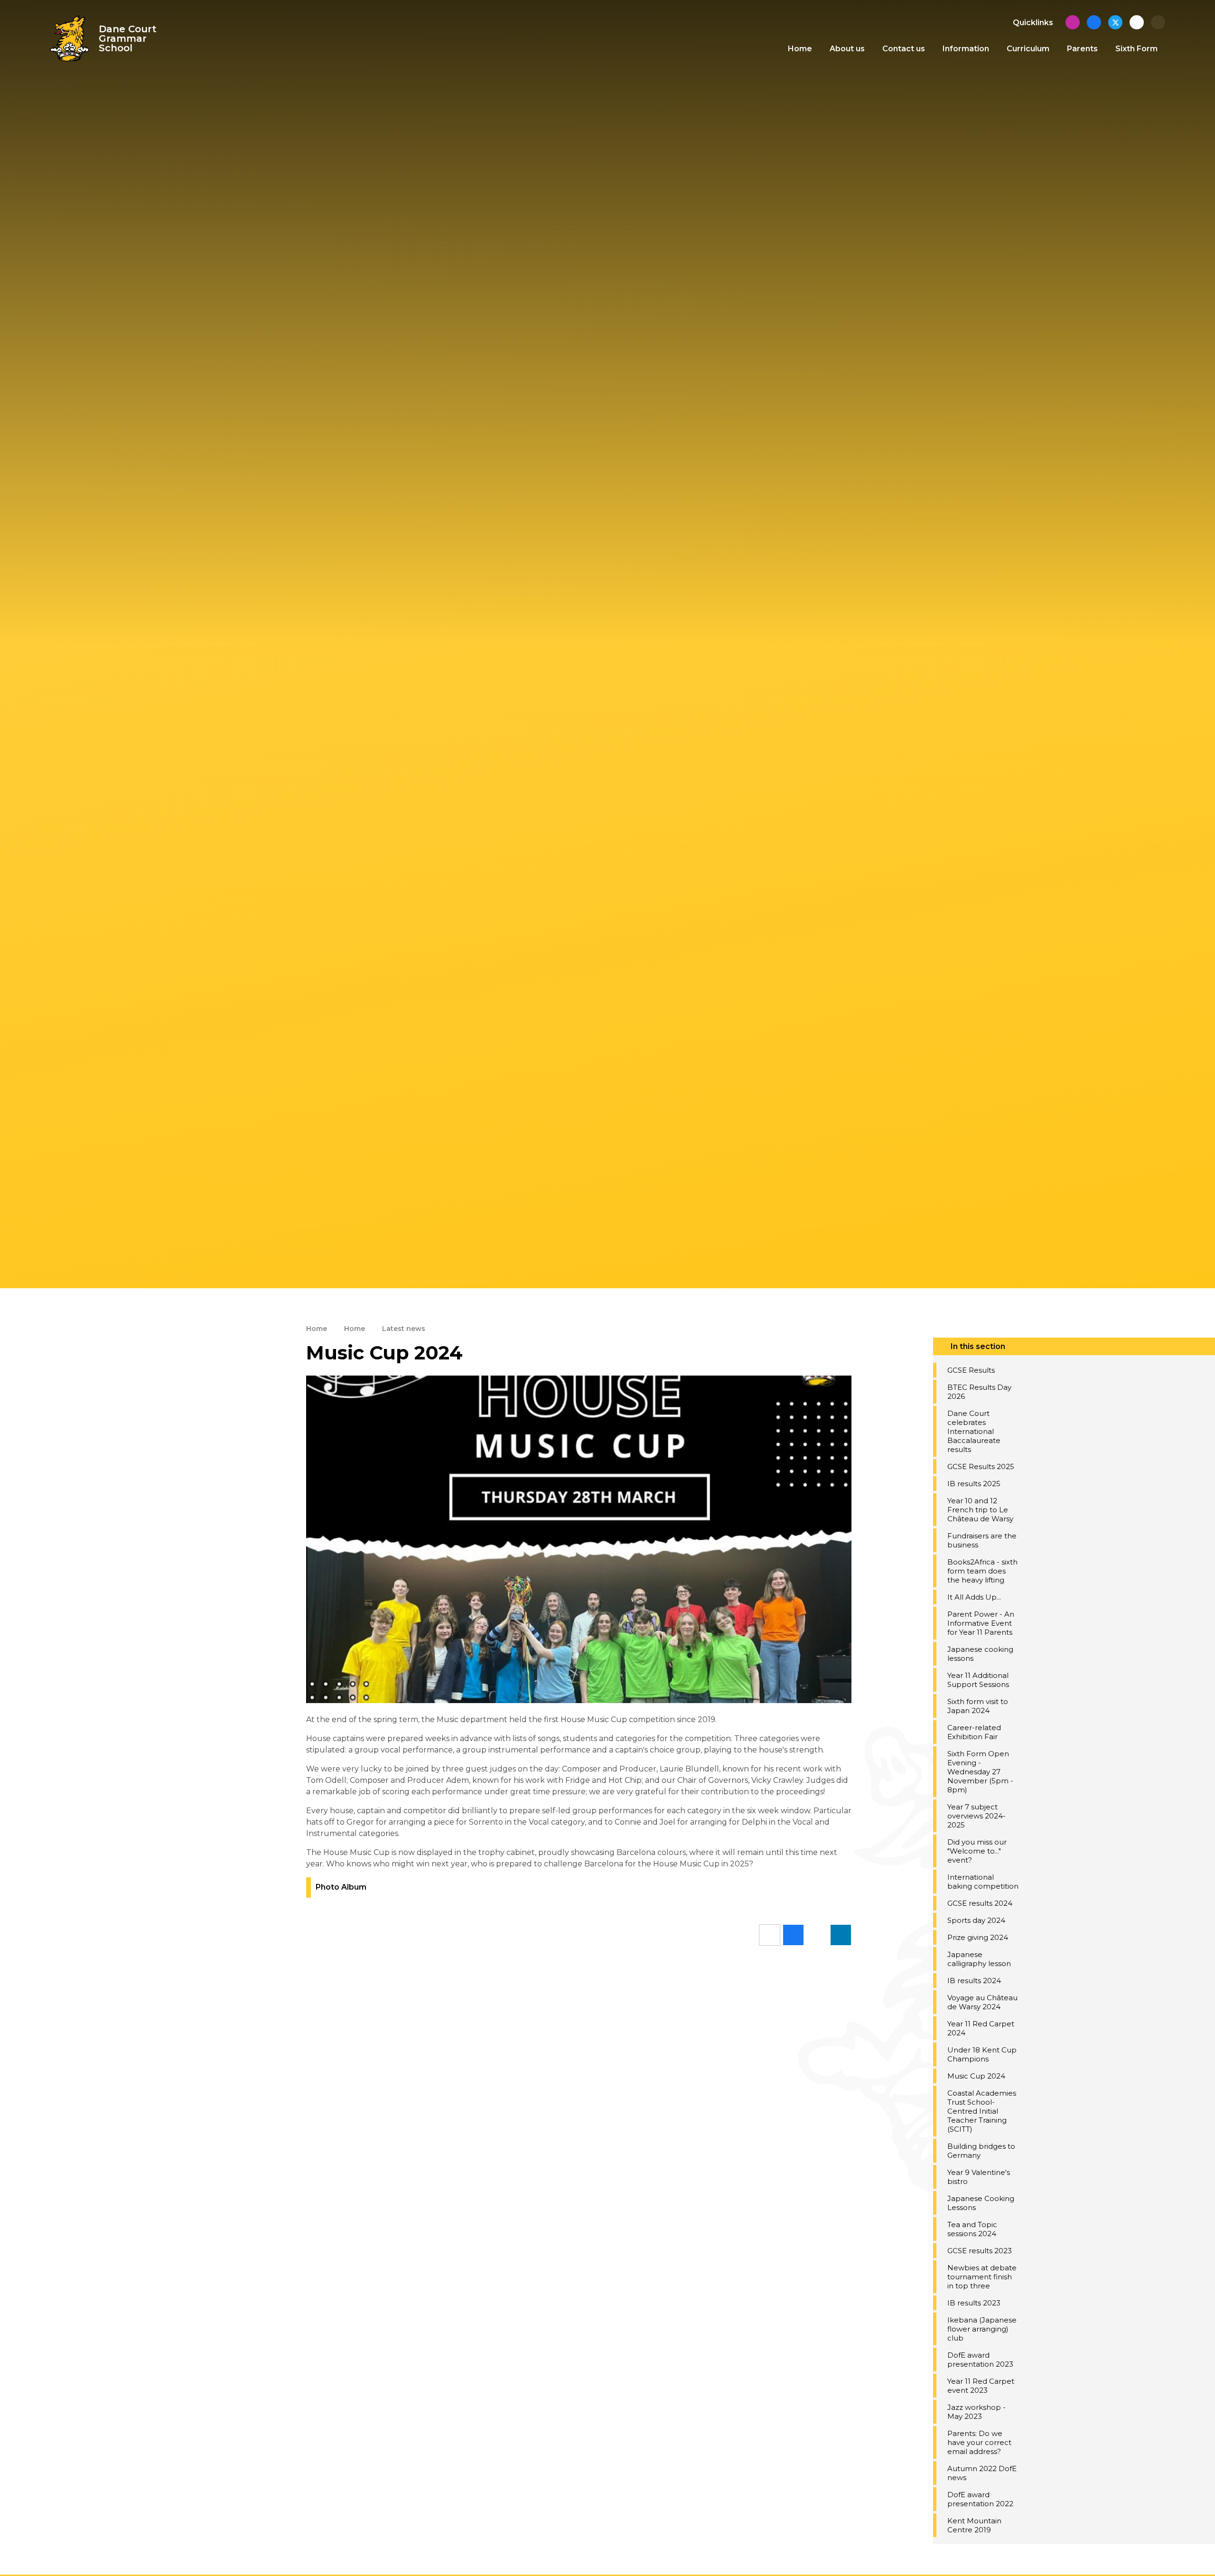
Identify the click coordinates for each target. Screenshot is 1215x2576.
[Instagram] (1073, 22)
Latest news (404, 1329)
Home (317, 1329)
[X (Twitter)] (1115, 22)
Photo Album (341, 1887)
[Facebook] (1094, 22)
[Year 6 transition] (1137, 22)
